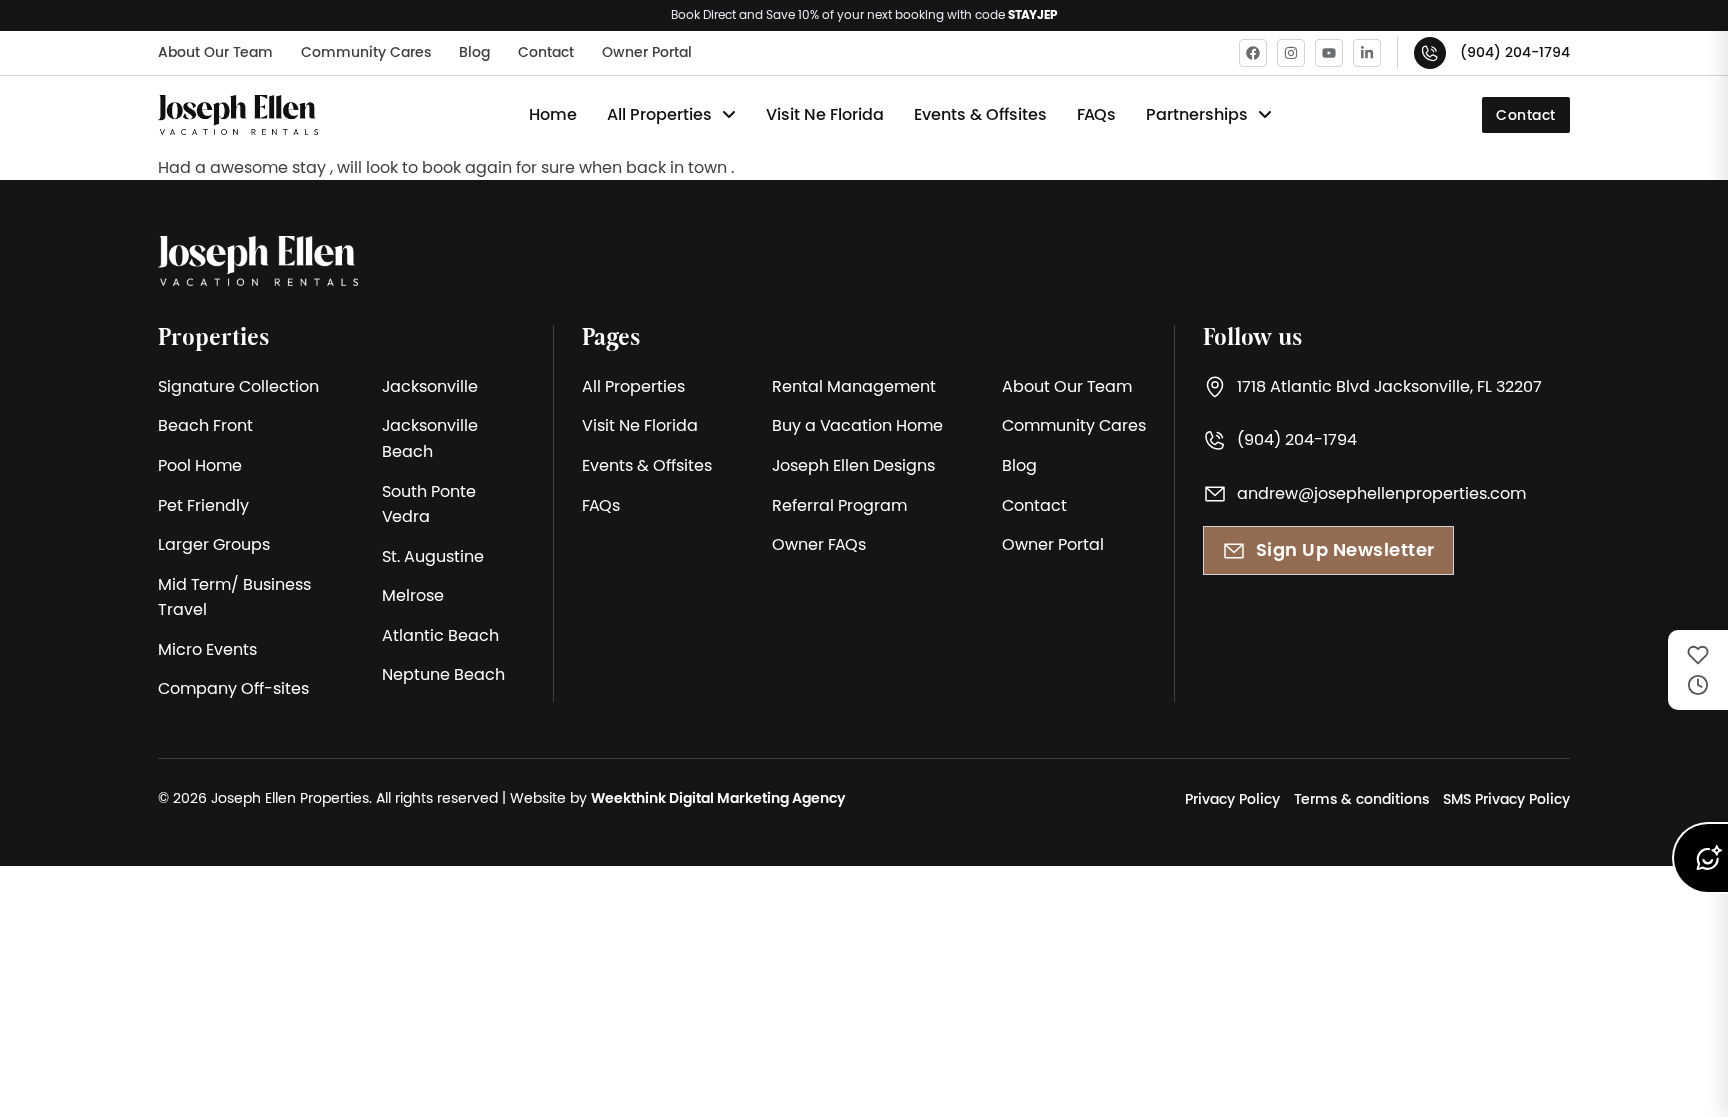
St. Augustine (433, 556)
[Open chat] (1700, 858)
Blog (474, 52)
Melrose (413, 595)
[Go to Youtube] (1329, 53)
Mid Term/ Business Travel (234, 597)
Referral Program (839, 505)
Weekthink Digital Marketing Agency (718, 798)
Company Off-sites (233, 688)
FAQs (1096, 114)
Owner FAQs (819, 544)
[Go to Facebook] (1253, 53)
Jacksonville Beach (430, 438)
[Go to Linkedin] (1367, 53)
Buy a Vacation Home (857, 425)
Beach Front (205, 425)
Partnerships (1197, 114)
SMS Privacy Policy (1506, 799)
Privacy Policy (1232, 799)
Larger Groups (214, 544)
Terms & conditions (1361, 799)
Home (553, 114)
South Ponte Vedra (429, 504)
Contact (546, 52)
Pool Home (200, 465)
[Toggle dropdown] (729, 115)
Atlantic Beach (440, 635)
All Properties (659, 114)
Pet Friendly (203, 505)
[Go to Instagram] (1291, 53)
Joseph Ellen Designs (853, 465)
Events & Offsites (980, 114)
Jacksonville (430, 386)
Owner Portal (647, 52)
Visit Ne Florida (825, 114)
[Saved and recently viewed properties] (1698, 670)
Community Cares (366, 52)
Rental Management (854, 386)
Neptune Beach (443, 674)
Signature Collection (238, 386)
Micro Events (207, 649)
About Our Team (215, 52)
